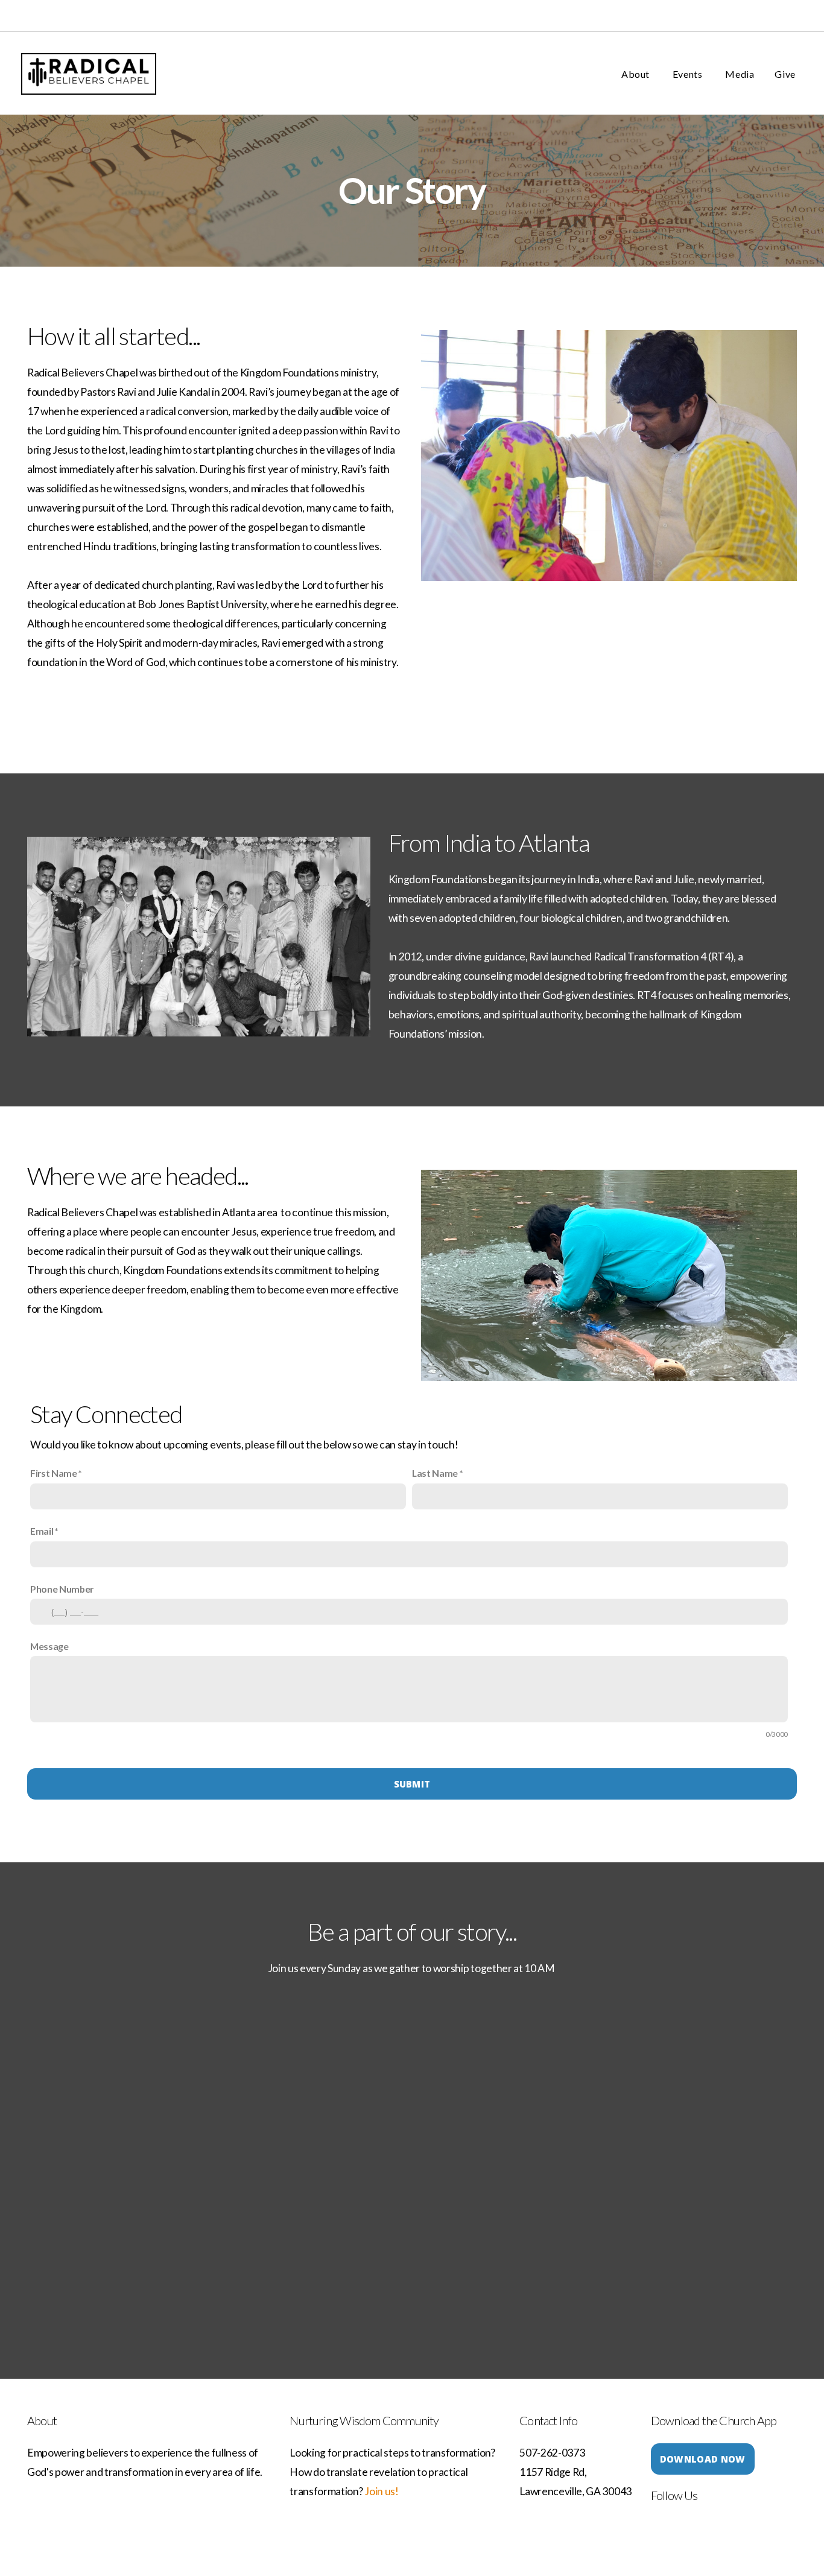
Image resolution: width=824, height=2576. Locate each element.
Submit (412, 1784)
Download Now (703, 2459)
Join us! (381, 2491)
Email (42, 1531)
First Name (54, 1473)
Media (740, 74)
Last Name (435, 1473)
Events (689, 74)
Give (785, 74)
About (637, 74)
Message (49, 1646)
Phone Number (62, 1589)
